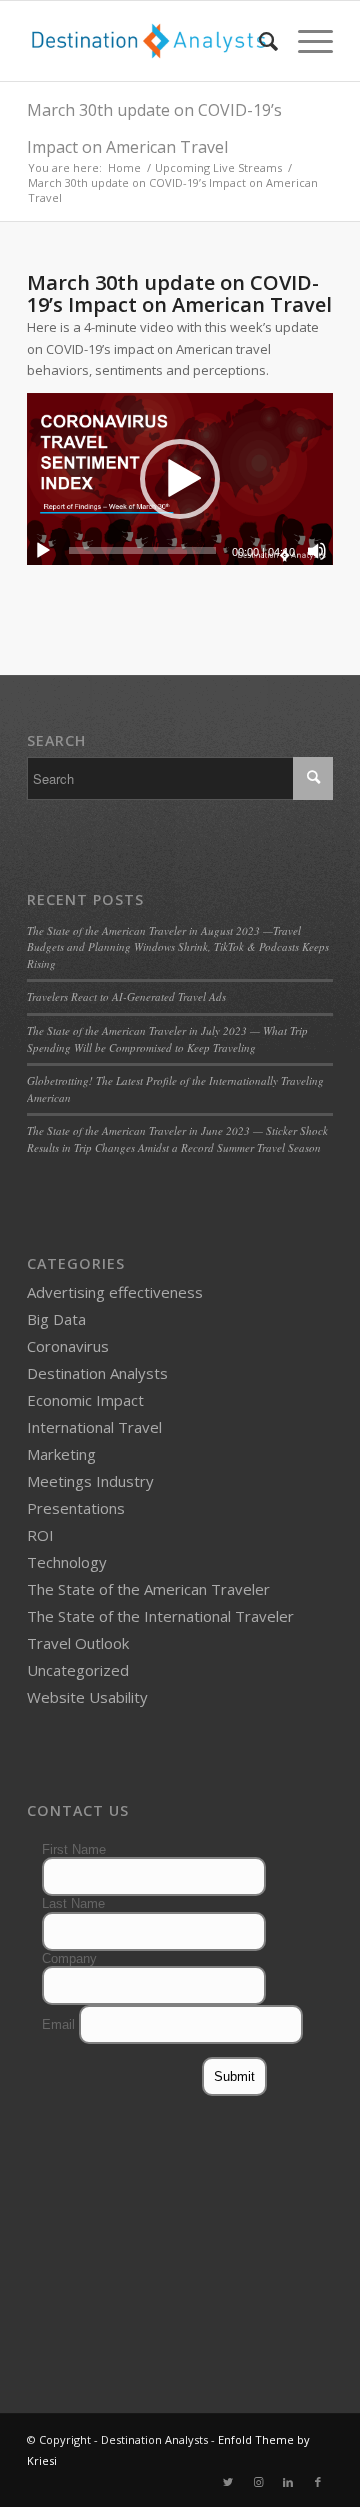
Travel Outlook (78, 1643)
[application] (180, 479)
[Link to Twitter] (228, 2482)
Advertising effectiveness (115, 1292)
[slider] (142, 550)
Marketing (61, 1454)
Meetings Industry (90, 1481)
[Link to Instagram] (258, 2482)
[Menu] (305, 41)
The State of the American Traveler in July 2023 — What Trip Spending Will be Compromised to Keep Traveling (167, 1039)
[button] (180, 479)
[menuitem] (258, 41)
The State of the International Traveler (160, 1616)
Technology (67, 1562)
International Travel (94, 1427)
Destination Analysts (97, 1373)
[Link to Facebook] (318, 2482)
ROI (40, 1535)
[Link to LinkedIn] (288, 2482)
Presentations (76, 1508)
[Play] (43, 551)
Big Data (56, 1319)
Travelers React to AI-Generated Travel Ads (126, 996)
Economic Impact (85, 1400)
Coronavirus (68, 1346)
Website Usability (87, 1697)
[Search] (258, 41)
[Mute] (317, 551)
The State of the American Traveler (148, 1589)
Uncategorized (78, 1670)
